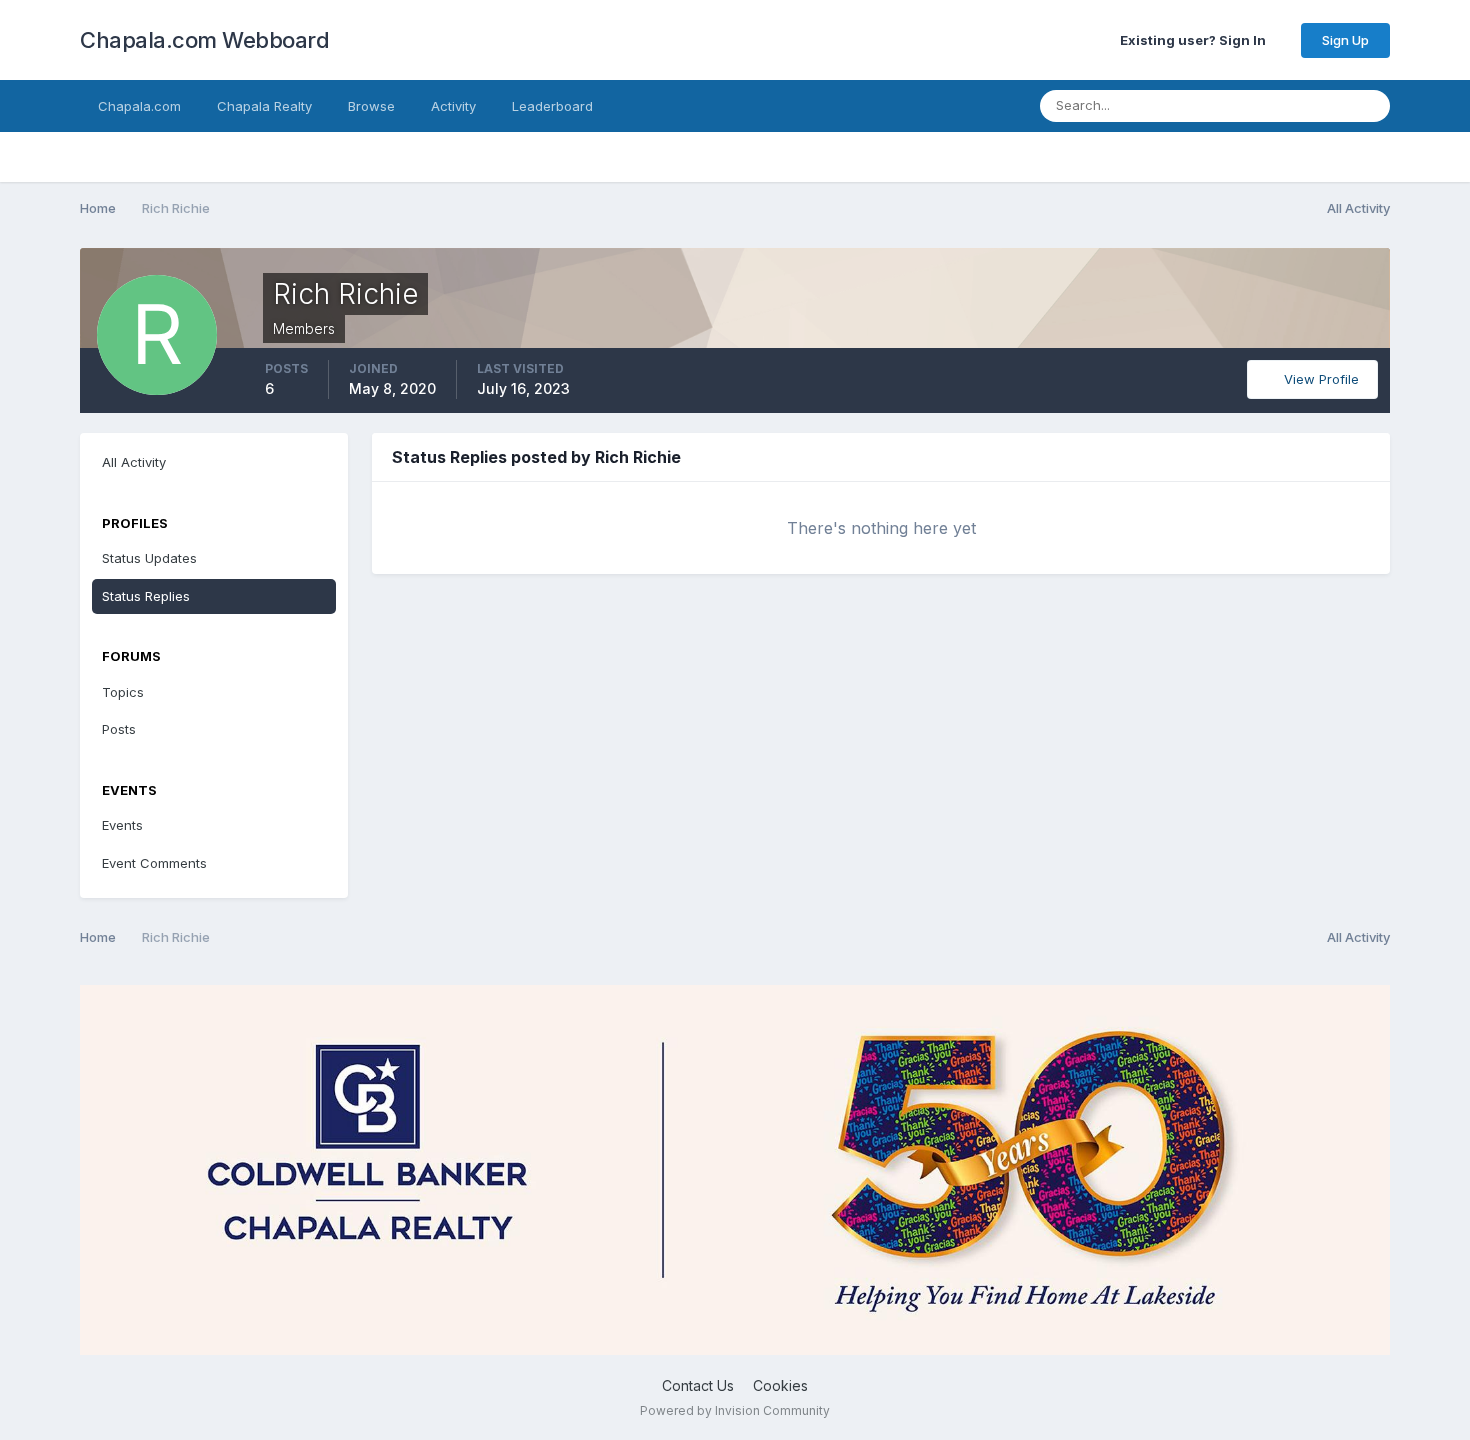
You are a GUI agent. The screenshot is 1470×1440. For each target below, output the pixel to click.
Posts (119, 729)
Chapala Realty (264, 106)
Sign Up (1345, 40)
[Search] (1369, 106)
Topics (123, 692)
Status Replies (146, 596)
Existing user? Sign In (1196, 40)
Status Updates (1275, 105)
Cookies (780, 1385)
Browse (371, 106)
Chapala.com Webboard (204, 40)
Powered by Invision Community (735, 1410)
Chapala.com (139, 106)
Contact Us (698, 1385)
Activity (453, 106)
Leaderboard (552, 106)
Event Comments (154, 863)
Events (122, 825)
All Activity (134, 462)
